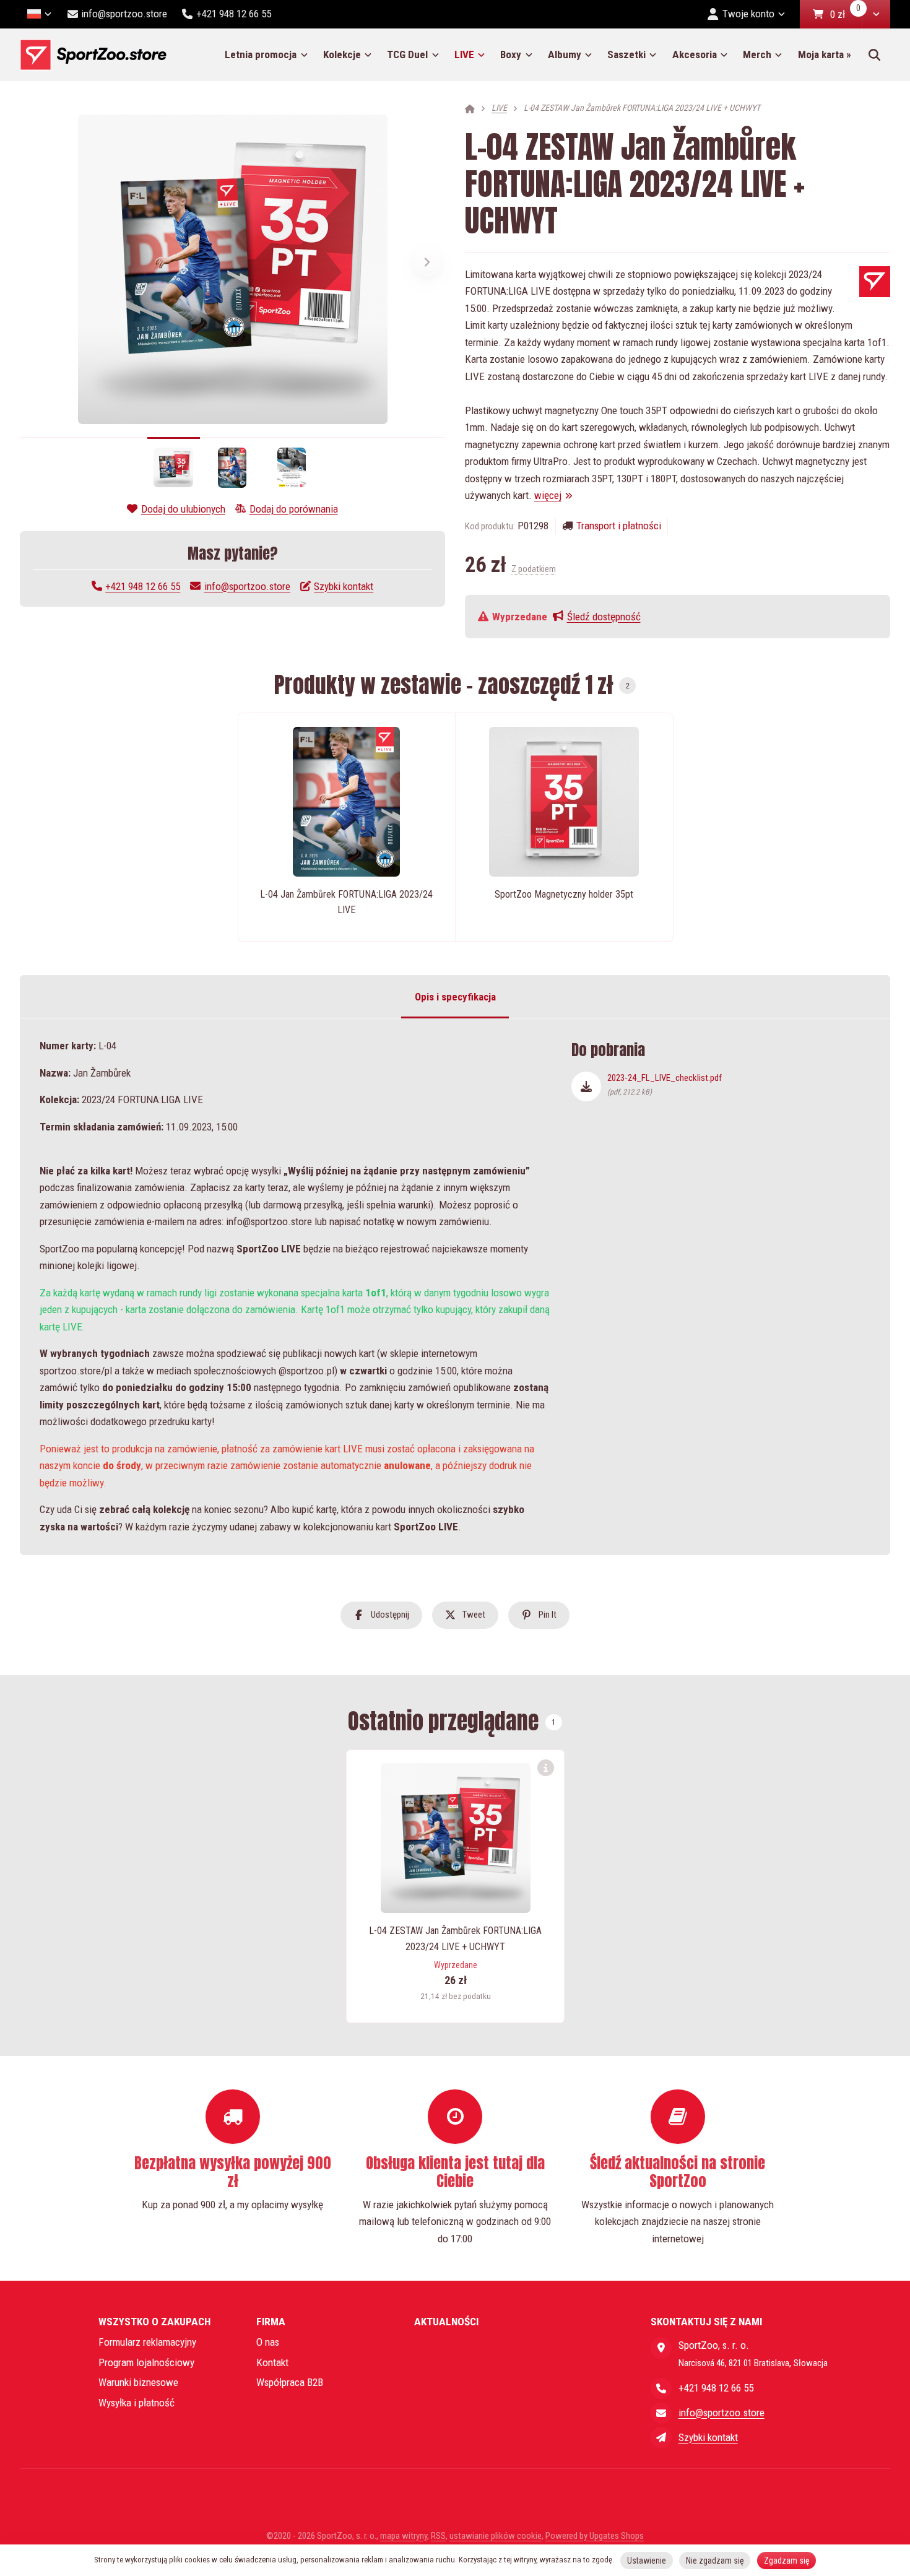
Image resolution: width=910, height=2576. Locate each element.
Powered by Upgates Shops (595, 2536)
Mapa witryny (404, 2536)
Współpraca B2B (290, 2382)
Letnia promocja (261, 54)
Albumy (565, 54)
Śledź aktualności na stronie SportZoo (678, 2172)
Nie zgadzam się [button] (715, 2561)
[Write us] (661, 2437)
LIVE (474, 59)
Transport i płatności (619, 526)
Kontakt (272, 2362)
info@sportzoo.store (247, 586)
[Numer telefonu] (661, 2388)
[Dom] (93, 55)
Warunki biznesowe (138, 2382)
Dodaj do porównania (294, 509)
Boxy (511, 54)
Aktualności (446, 2322)
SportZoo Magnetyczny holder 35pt (564, 894)
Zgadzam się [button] (787, 2561)
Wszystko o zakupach (154, 2322)
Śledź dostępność (604, 617)
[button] (876, 14)
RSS (438, 2536)
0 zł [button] (846, 15)
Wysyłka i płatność (136, 2403)
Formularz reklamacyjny (147, 2342)
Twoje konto (748, 14)
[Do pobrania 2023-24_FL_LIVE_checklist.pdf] (586, 1086)
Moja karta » (825, 54)
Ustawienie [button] (647, 2561)
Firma (271, 2322)
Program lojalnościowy (146, 2362)
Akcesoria (695, 54)
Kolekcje (342, 54)
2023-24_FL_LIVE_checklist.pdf (665, 1084)
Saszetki (626, 54)
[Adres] (661, 2348)
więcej (548, 495)
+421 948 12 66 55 (143, 586)
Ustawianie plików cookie (496, 2536)
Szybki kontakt (344, 586)
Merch (757, 54)
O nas (268, 2342)
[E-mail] (661, 2413)
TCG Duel (407, 54)
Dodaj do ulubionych (183, 509)
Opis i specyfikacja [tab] (455, 996)
